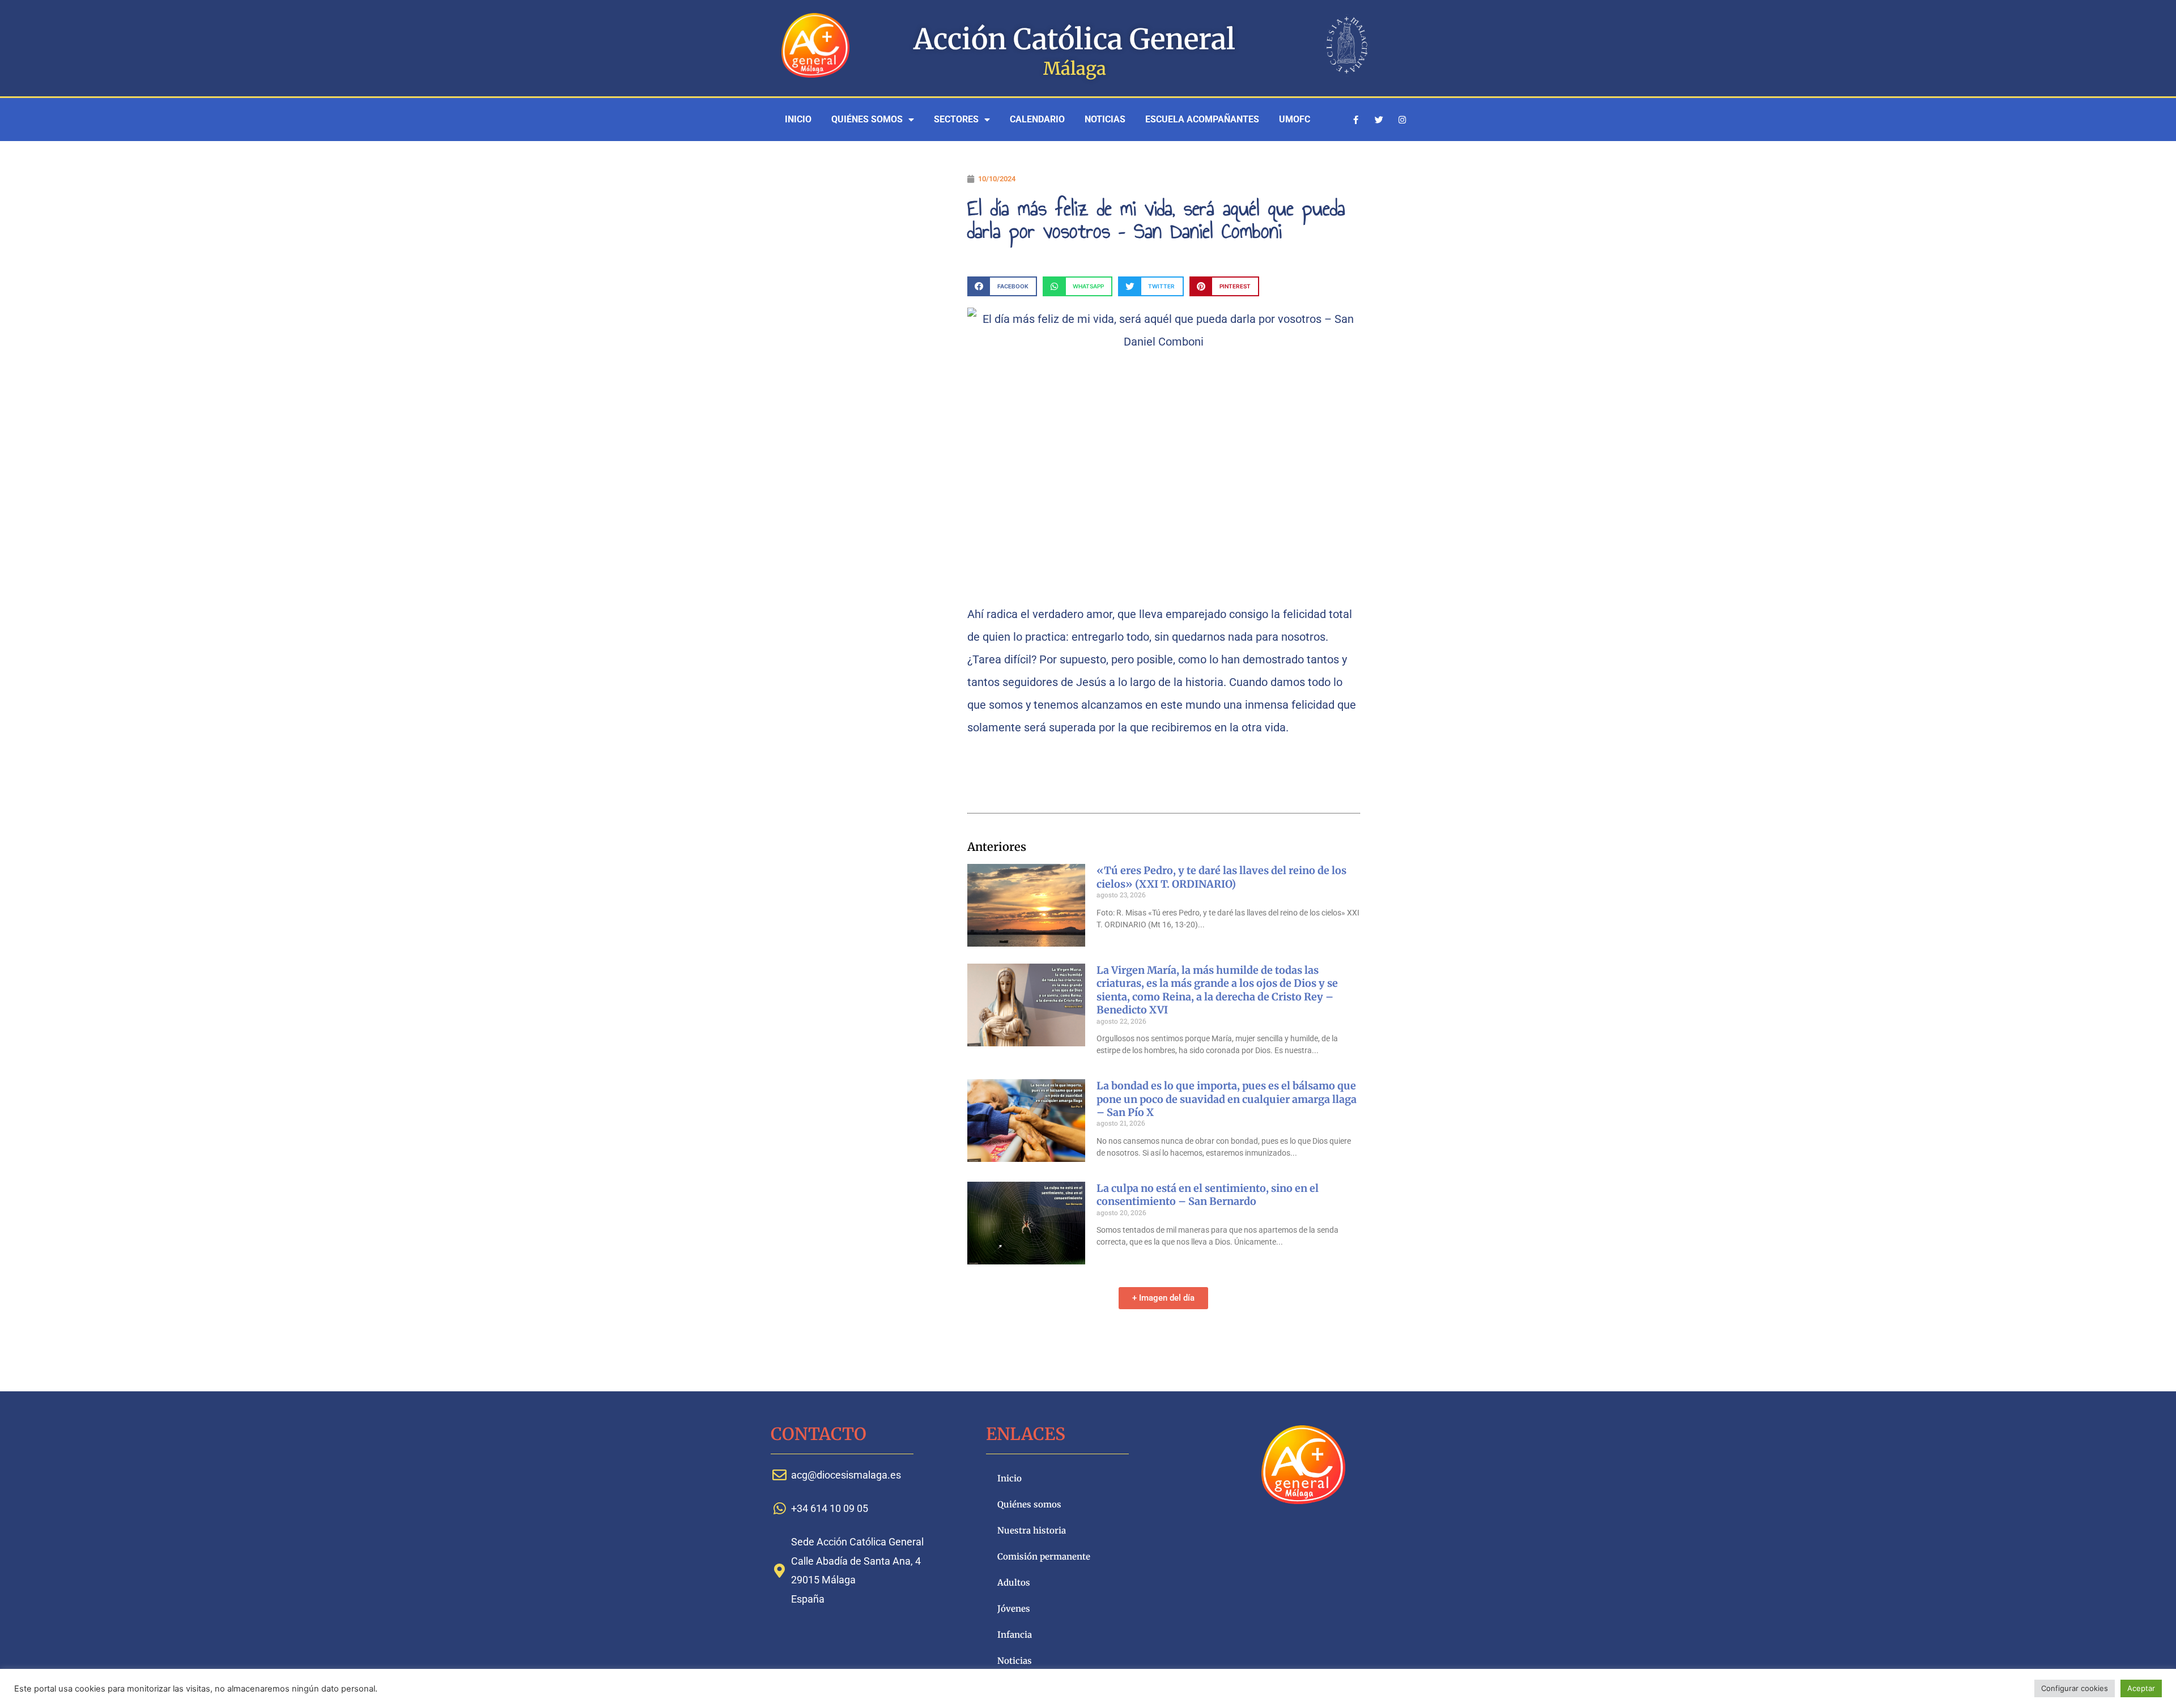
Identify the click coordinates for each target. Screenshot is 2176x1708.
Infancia (1015, 1635)
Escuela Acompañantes (1202, 119)
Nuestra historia (1032, 1530)
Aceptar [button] (2141, 1688)
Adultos (1014, 1583)
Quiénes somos (867, 119)
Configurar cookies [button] (2075, 1688)
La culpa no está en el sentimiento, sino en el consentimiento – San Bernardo (1208, 1195)
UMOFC (1295, 119)
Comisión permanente (1044, 1556)
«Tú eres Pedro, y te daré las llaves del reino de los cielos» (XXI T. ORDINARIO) (1221, 877)
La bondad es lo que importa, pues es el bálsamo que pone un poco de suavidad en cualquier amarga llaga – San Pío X (1227, 1099)
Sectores (956, 119)
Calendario (1037, 119)
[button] (1002, 286)
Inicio (798, 119)
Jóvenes (1014, 1609)
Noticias (1105, 119)
